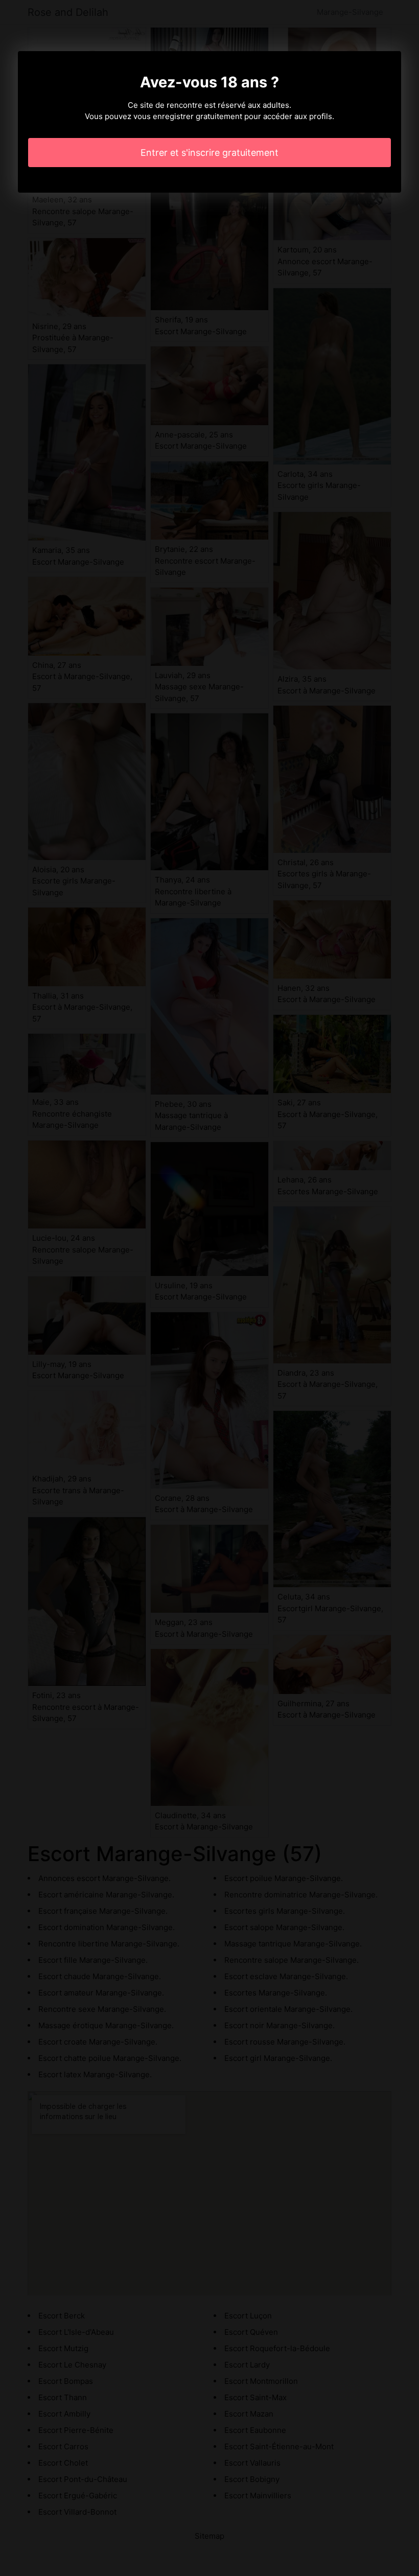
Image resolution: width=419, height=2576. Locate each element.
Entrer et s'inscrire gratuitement (209, 153)
